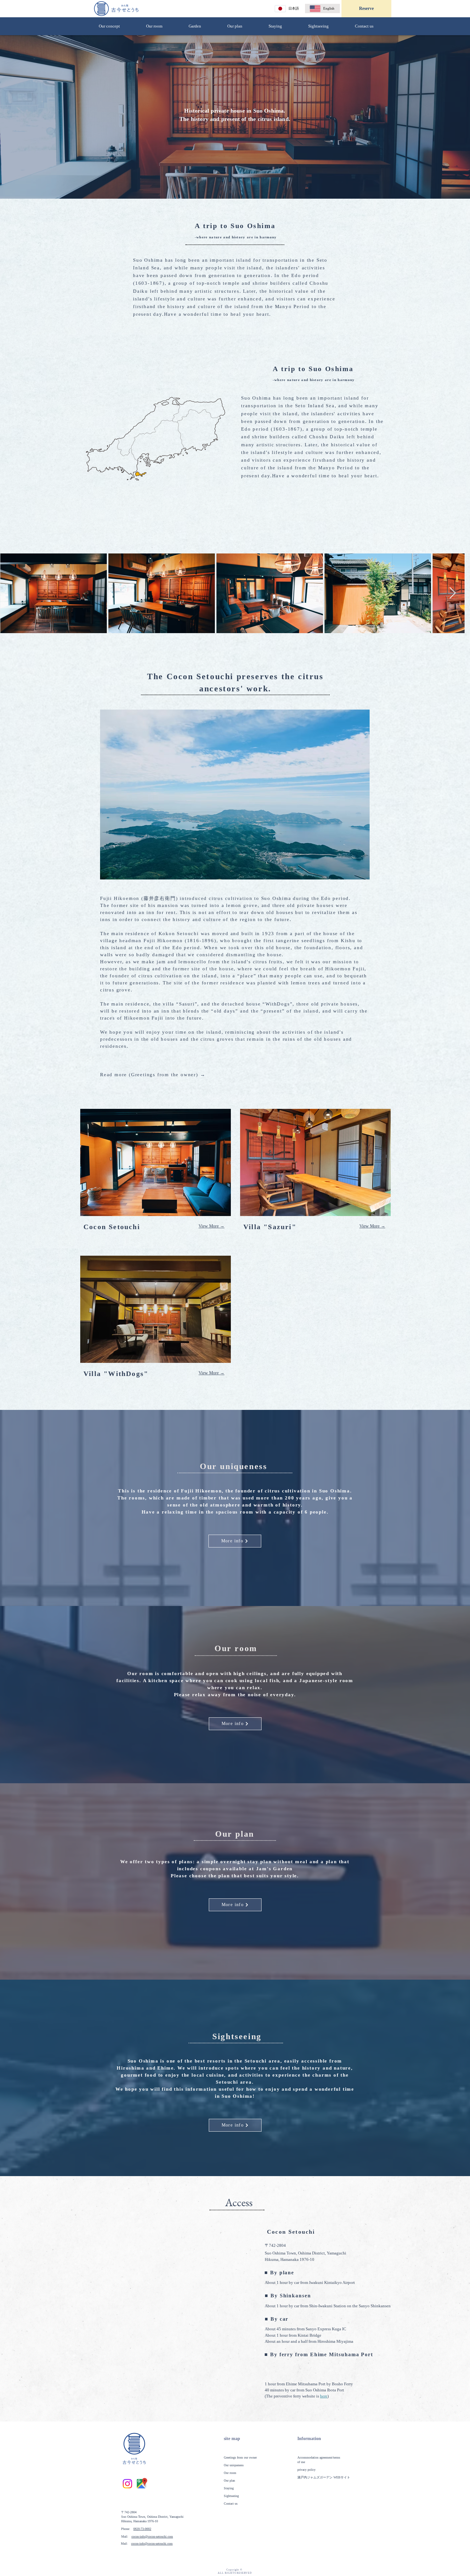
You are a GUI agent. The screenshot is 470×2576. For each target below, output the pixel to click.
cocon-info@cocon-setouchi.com (152, 2536)
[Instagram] (127, 2484)
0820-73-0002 (142, 2529)
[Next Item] (459, 593)
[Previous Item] (11, 593)
